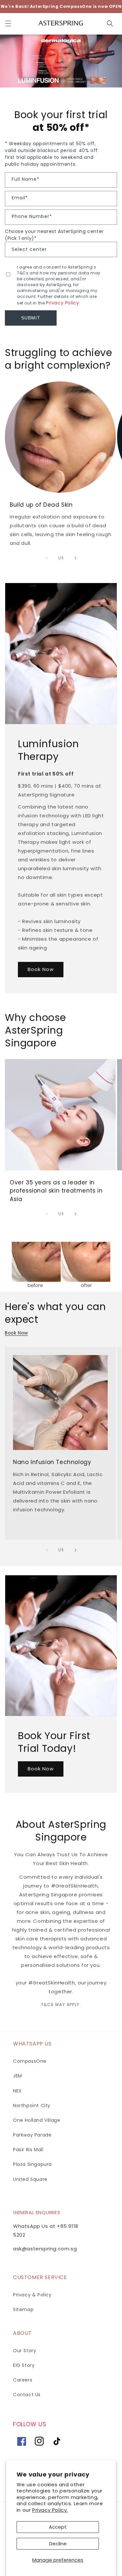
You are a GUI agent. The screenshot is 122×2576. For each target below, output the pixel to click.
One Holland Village (37, 2120)
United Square (30, 2179)
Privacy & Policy (32, 2295)
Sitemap (23, 2309)
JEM (18, 2076)
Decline (58, 2544)
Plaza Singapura (32, 2164)
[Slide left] (47, 558)
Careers (23, 2380)
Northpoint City (32, 2106)
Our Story (25, 2351)
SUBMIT (31, 318)
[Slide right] (75, 558)
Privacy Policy (62, 303)
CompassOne (30, 2061)
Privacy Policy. (50, 2510)
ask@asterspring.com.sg (45, 2249)
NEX (17, 2091)
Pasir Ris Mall (28, 2150)
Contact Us (27, 2395)
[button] (8, 23)
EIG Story (24, 2365)
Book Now (41, 969)
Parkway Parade (32, 2135)
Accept (58, 2527)
